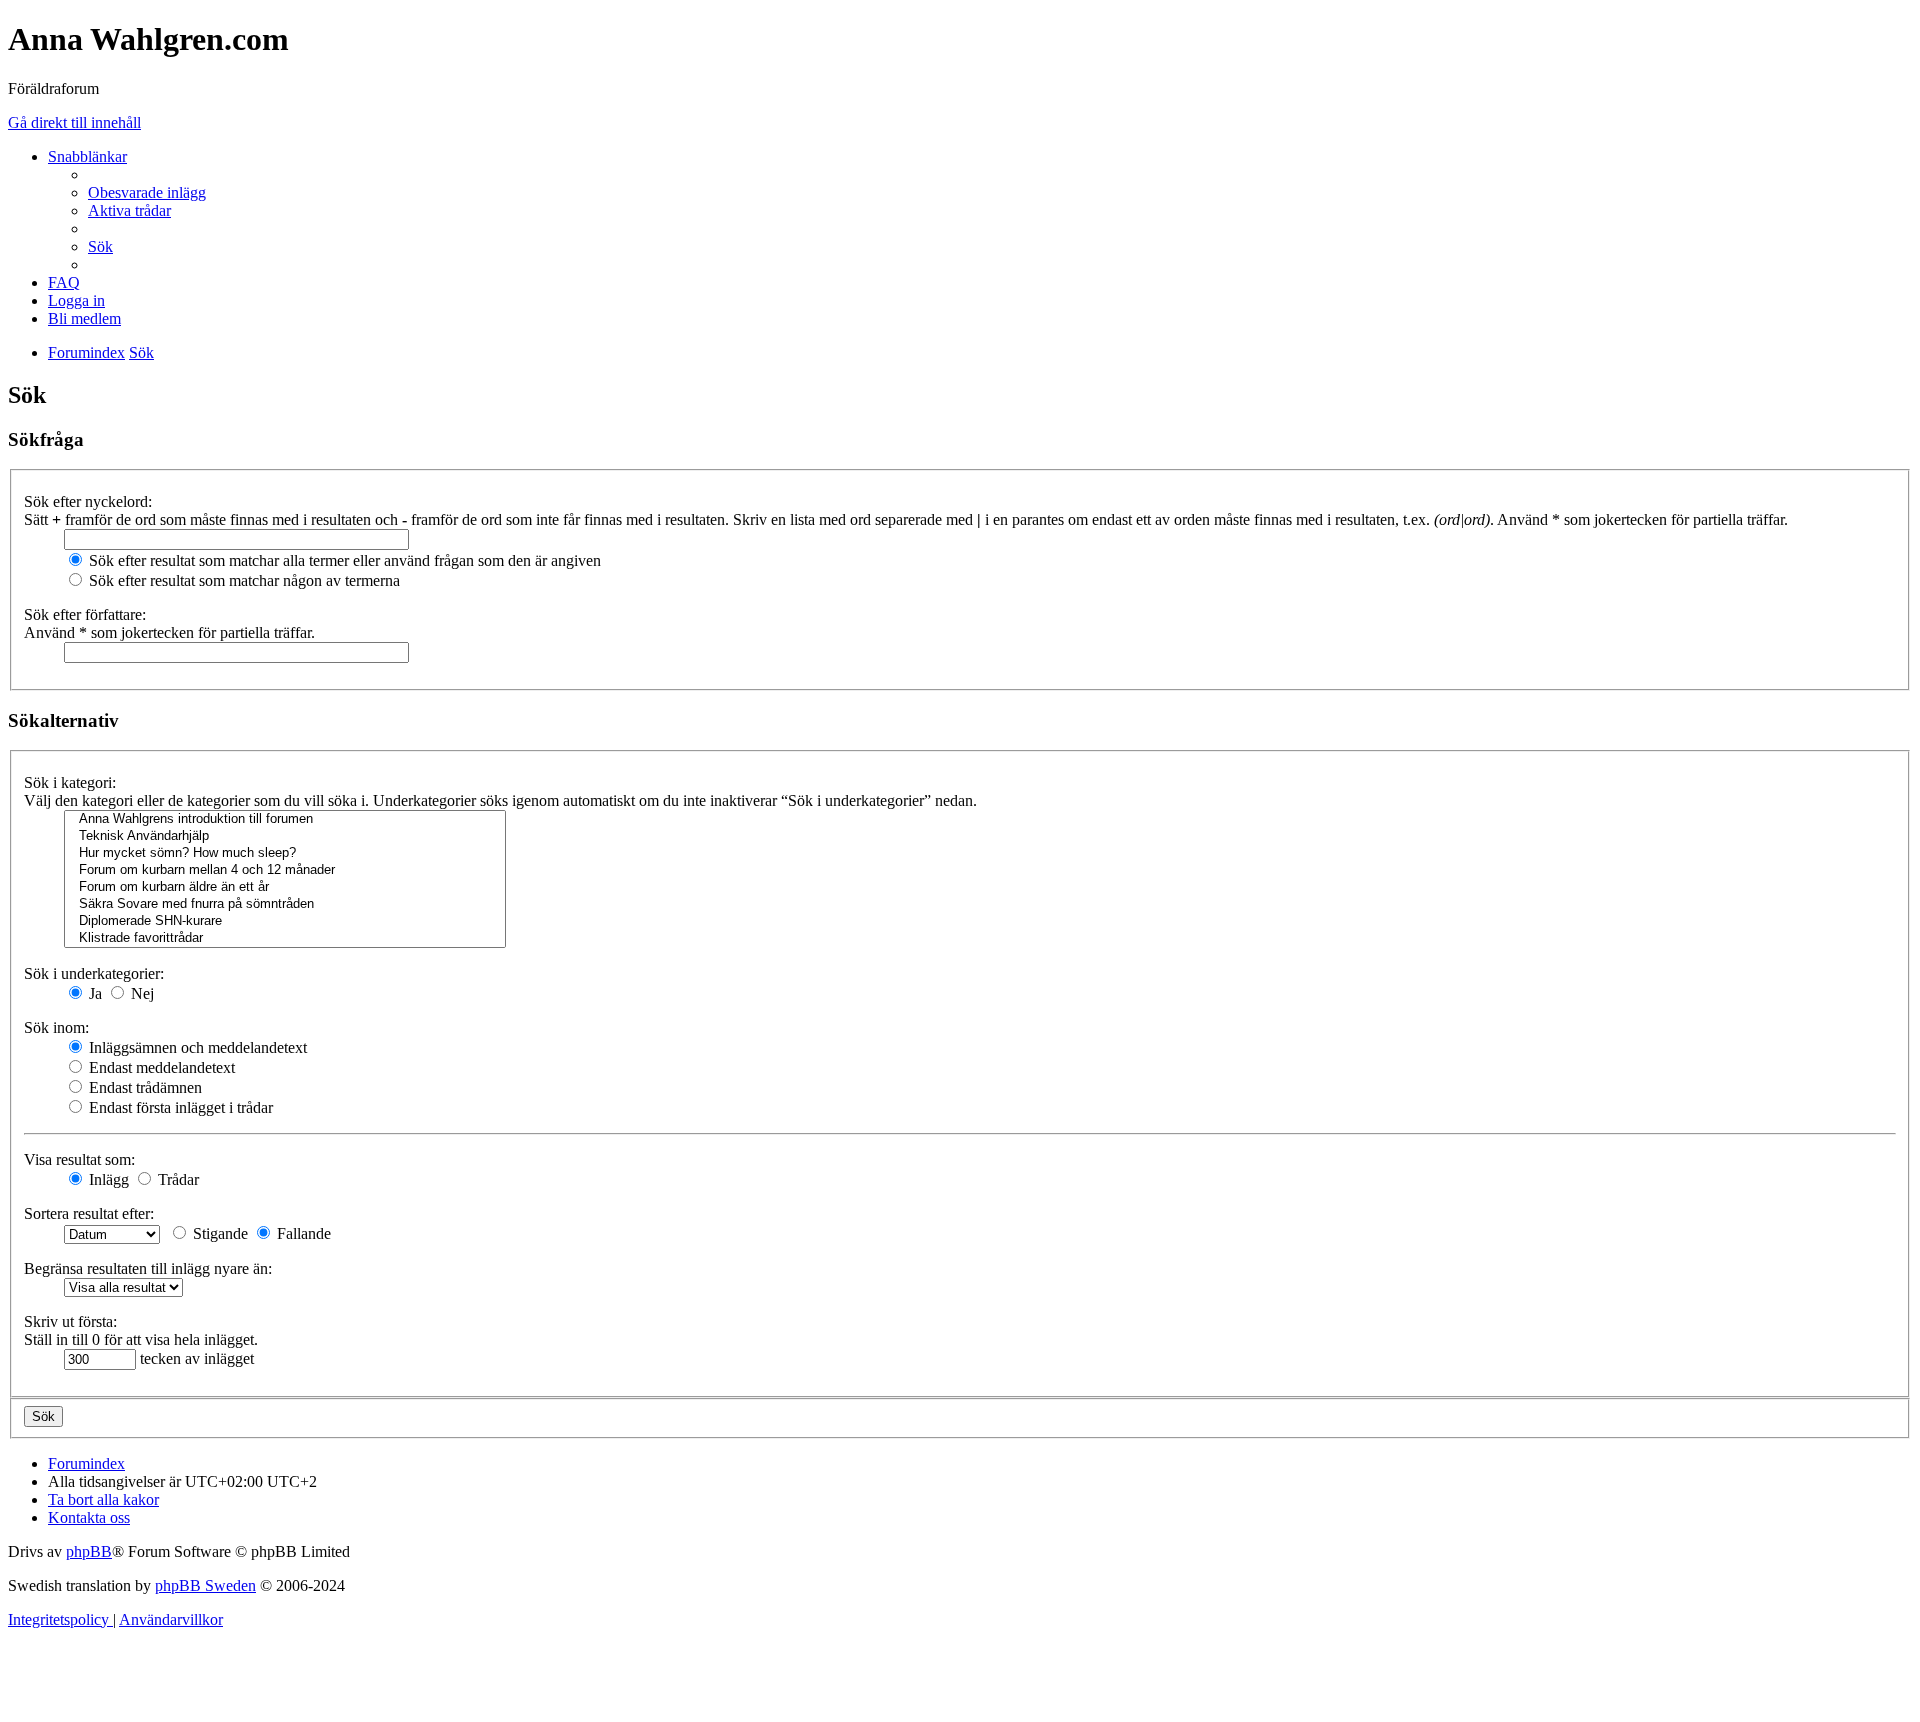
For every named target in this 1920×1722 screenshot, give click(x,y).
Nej (140, 993)
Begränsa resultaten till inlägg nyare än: (148, 1268)
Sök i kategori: (70, 782)
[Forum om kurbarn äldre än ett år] (285, 887)
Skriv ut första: (70, 1321)
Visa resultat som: (79, 1159)
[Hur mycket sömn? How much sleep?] (285, 853)
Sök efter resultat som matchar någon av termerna (242, 580)
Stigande (218, 1233)
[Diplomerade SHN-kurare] (285, 921)
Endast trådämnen (143, 1087)
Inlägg (107, 1179)
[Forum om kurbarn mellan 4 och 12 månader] (285, 870)
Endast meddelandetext (160, 1067)
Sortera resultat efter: (89, 1213)
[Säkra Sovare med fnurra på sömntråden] (285, 904)
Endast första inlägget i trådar (179, 1107)
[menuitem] (147, 192)
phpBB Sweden (205, 1585)
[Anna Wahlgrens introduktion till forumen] (285, 819)
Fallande (302, 1233)
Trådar (176, 1179)
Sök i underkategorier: (94, 973)
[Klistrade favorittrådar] (285, 938)
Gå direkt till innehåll (74, 122)
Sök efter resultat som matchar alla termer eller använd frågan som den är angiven (343, 560)
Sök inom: (56, 1027)
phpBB (89, 1551)
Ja (93, 993)
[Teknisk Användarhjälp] (285, 836)
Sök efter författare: (85, 614)
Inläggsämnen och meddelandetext (196, 1047)
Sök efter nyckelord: (88, 501)
